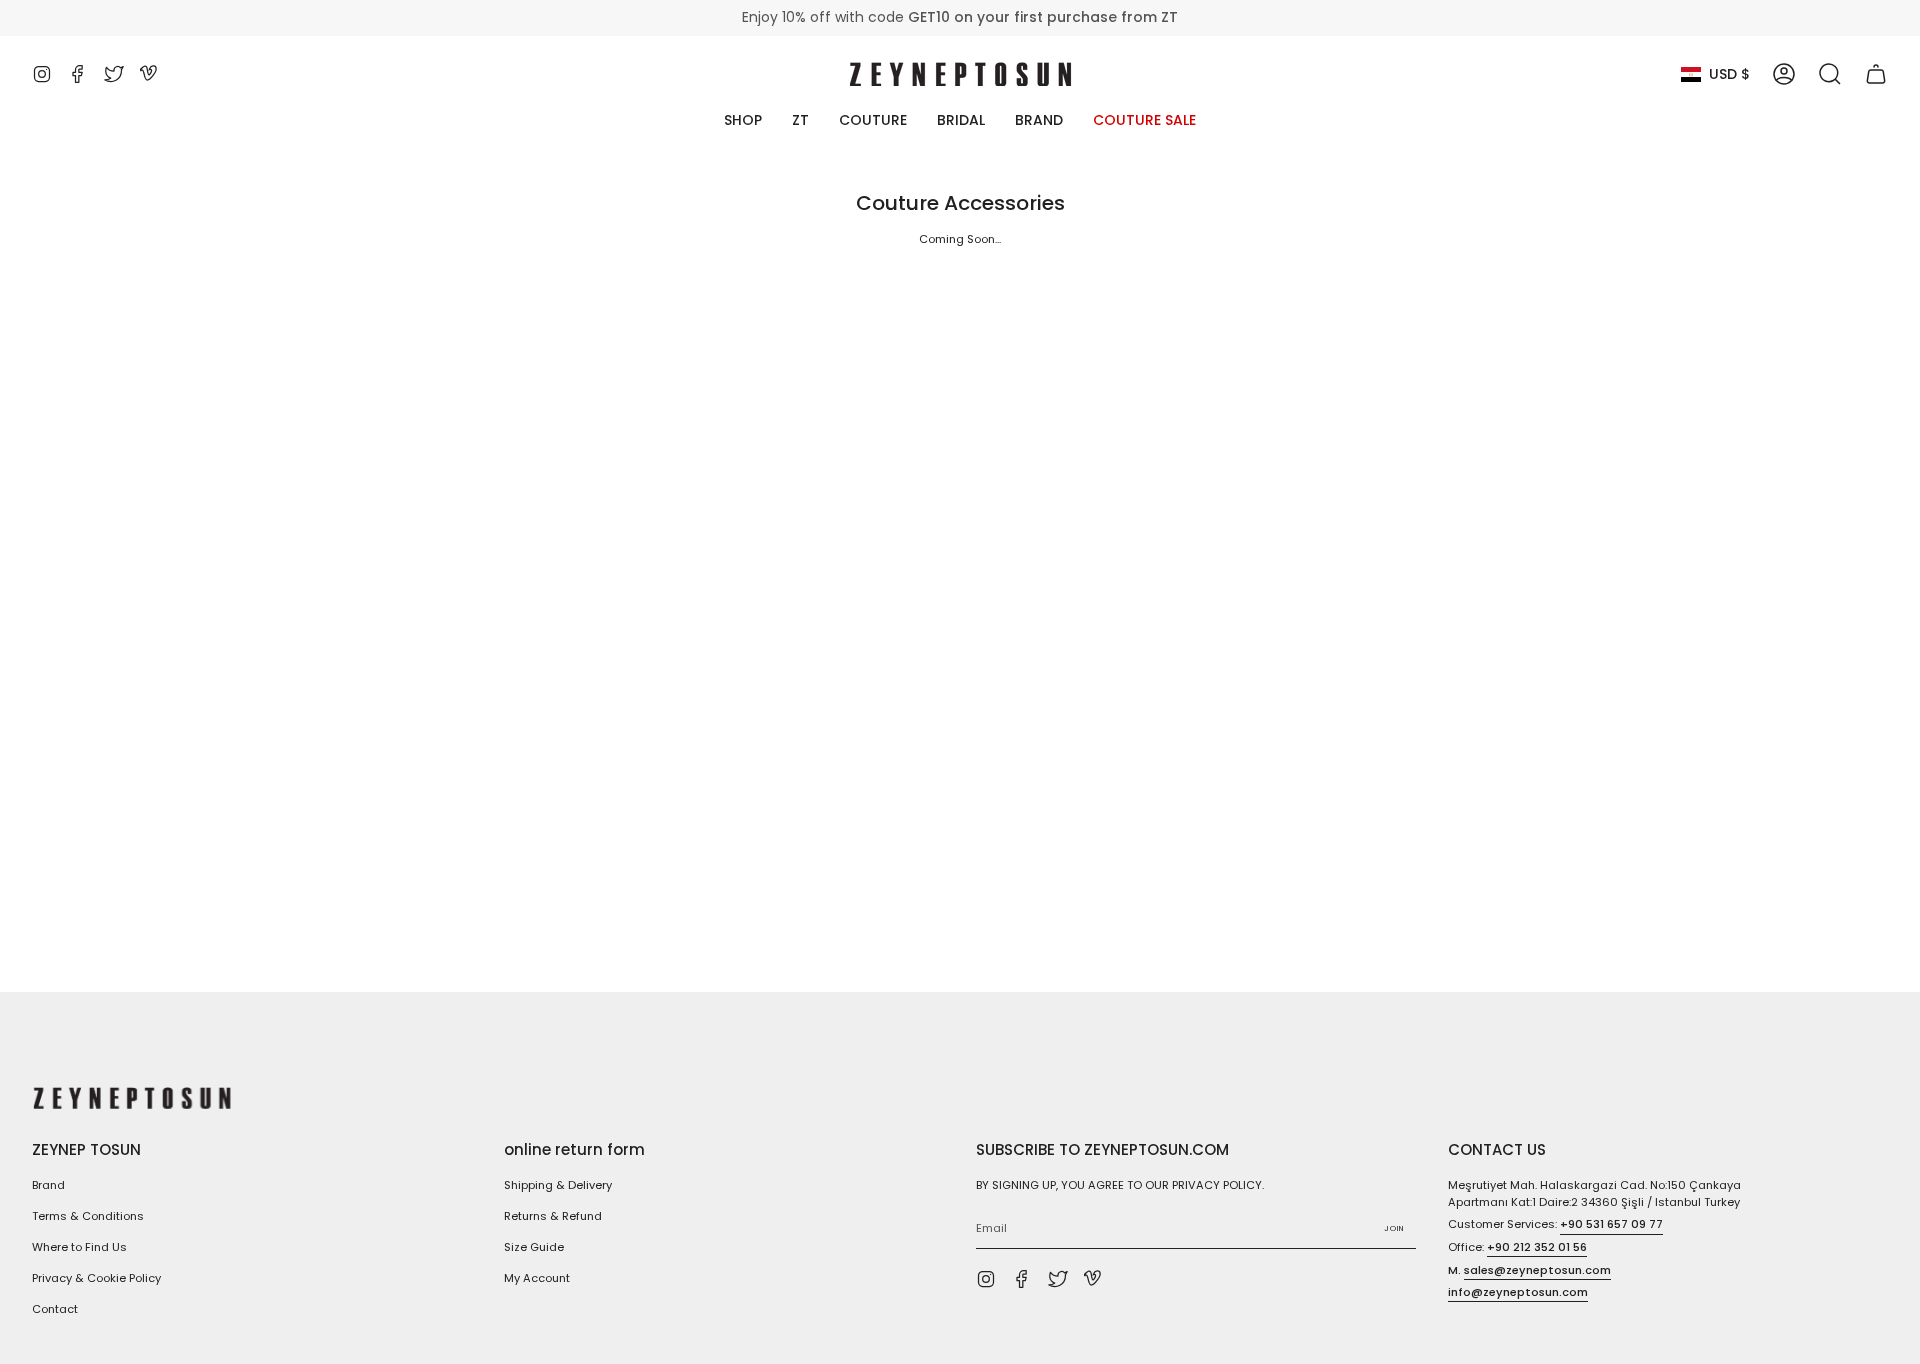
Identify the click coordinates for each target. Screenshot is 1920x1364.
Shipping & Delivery (558, 1185)
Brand (48, 1185)
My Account (537, 1278)
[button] (1830, 74)
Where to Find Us (79, 1247)
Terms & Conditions (88, 1216)
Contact (55, 1309)
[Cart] (1876, 74)
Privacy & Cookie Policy (96, 1278)
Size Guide (534, 1247)
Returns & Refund (553, 1216)
